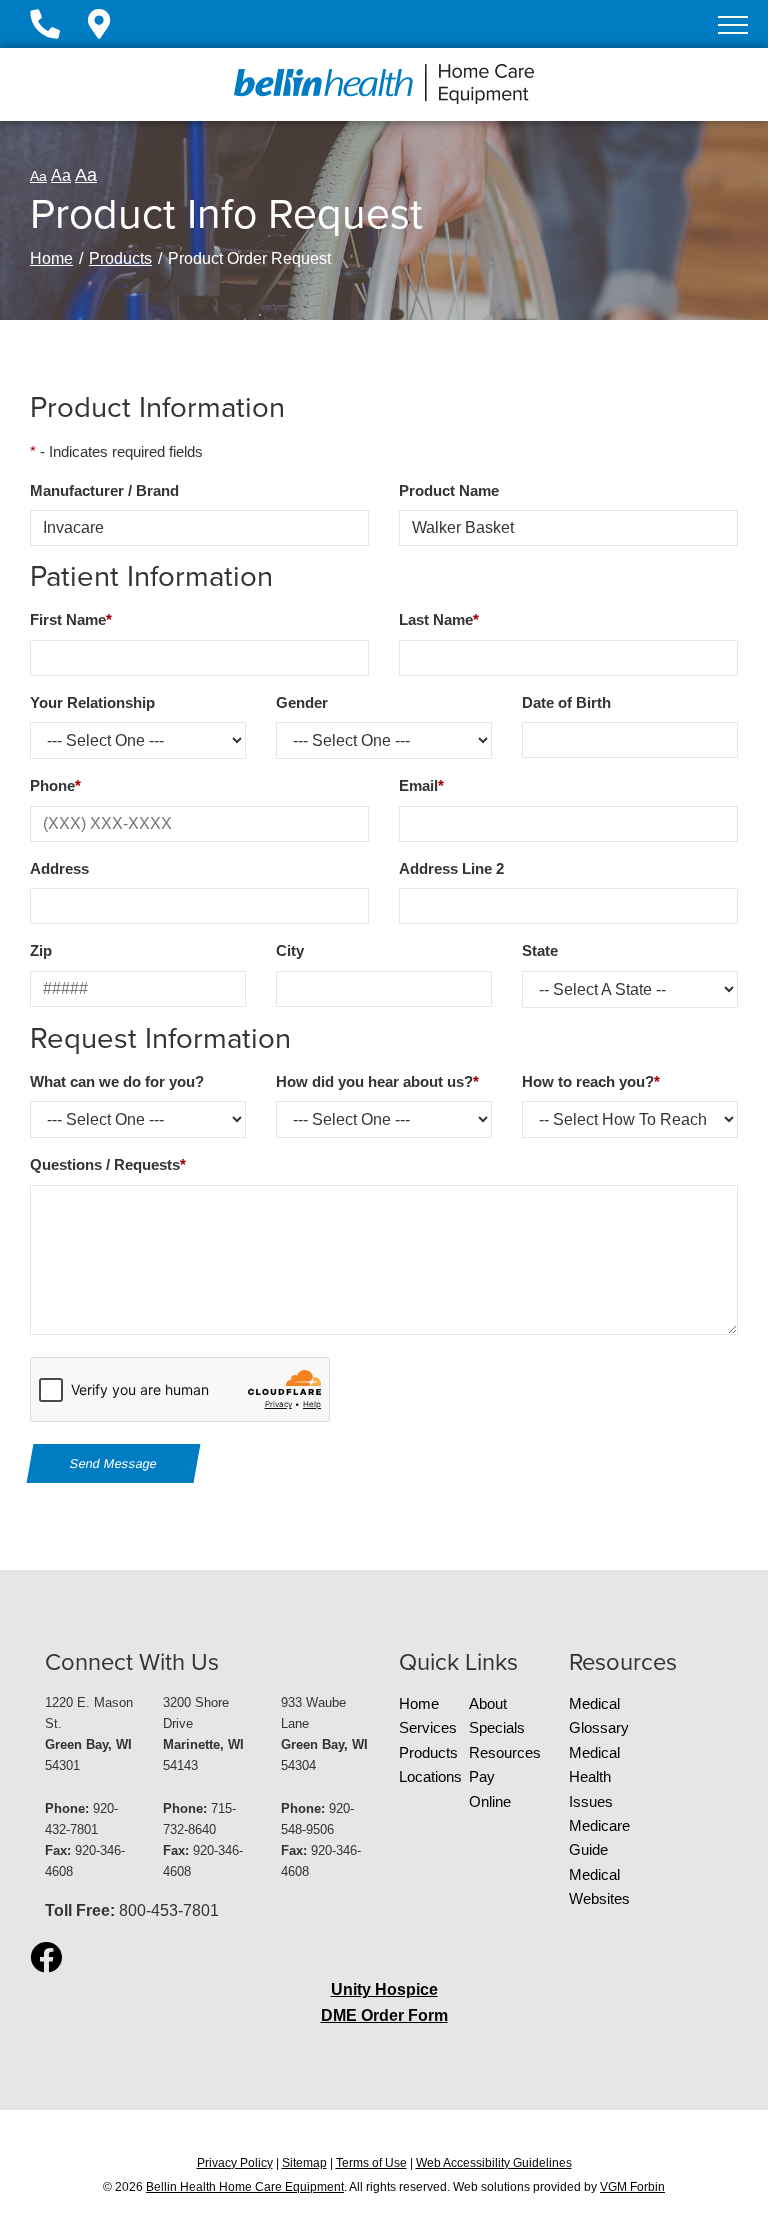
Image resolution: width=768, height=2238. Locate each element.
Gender (302, 703)
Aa (38, 176)
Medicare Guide (599, 1838)
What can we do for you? (117, 1082)
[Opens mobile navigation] (733, 25)
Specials (497, 1728)
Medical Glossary (599, 1716)
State (540, 951)
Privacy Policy (235, 2163)
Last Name (439, 620)
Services (428, 1728)
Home (51, 258)
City (290, 951)
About (488, 1704)
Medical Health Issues (594, 1777)
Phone (55, 786)
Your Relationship (92, 703)
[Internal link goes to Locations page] (99, 30)
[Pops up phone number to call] (57, 30)
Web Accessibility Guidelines (494, 2163)
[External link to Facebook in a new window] (46, 1959)
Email (421, 786)
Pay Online (490, 1789)
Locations (430, 1777)
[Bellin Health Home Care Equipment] (384, 83)
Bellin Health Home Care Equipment (245, 2187)
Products (120, 258)
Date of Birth (566, 703)
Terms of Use (371, 2163)
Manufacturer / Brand (104, 491)
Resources (504, 1753)
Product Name (449, 491)
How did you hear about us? (377, 1082)
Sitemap (304, 2163)
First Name (71, 620)
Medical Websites (599, 1887)
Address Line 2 (451, 869)
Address (59, 869)
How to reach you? (591, 1082)
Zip (41, 951)
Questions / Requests (108, 1165)
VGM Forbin (632, 2187)
